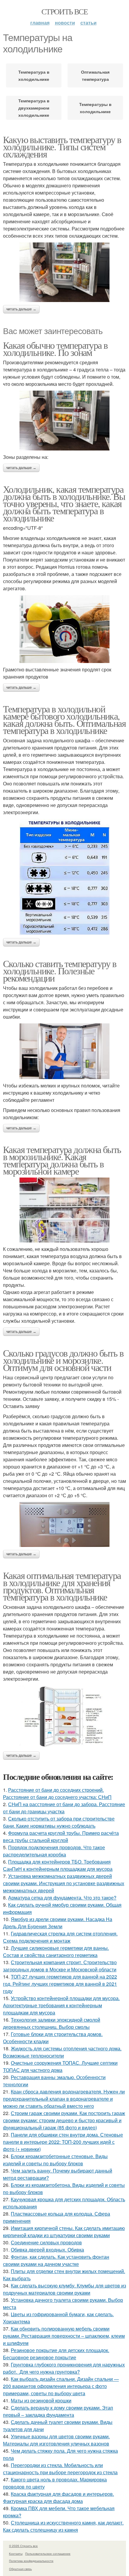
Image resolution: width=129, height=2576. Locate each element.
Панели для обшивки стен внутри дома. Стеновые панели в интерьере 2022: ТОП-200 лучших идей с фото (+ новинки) (63, 2142)
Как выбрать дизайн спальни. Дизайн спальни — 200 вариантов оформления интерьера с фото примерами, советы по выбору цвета (61, 2386)
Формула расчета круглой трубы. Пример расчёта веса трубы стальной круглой (61, 1837)
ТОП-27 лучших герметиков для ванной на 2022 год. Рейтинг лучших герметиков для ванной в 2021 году (60, 1984)
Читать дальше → (21, 309)
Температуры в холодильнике (95, 108)
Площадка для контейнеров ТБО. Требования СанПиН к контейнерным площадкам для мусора (58, 1865)
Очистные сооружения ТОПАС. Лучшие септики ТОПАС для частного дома (60, 2066)
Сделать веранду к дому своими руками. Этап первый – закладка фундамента (58, 2411)
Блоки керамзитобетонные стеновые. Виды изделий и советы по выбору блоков (55, 2160)
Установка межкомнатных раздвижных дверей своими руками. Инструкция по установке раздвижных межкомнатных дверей (64, 1883)
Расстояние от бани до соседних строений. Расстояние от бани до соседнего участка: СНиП (57, 1793)
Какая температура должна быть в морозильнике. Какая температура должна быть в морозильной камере (62, 1160)
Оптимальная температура (95, 75)
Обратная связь (20, 2569)
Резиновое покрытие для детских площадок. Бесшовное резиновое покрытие (56, 2354)
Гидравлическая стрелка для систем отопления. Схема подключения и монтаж (60, 1937)
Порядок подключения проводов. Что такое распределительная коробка (54, 1851)
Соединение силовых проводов (46, 2242)
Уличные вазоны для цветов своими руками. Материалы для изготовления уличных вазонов (56, 2440)
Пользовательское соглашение (48, 2554)
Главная (40, 23)
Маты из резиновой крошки (41, 2400)
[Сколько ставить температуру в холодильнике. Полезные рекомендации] (64, 1051)
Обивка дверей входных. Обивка (47, 2250)
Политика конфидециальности (31, 2561)
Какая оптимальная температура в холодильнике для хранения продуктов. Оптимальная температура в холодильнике (62, 1586)
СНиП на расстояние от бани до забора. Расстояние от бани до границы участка (64, 1808)
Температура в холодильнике (34, 75)
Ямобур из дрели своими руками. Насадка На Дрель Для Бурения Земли (58, 1923)
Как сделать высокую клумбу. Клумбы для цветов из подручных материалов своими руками (64, 2289)
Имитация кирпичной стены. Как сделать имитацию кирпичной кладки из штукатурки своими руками (64, 2232)
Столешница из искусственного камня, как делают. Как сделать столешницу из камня (63, 2526)
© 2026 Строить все (23, 2546)
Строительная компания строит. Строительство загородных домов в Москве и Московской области (60, 1966)
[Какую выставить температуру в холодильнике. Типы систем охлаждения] (64, 272)
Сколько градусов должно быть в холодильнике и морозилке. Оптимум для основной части (63, 1360)
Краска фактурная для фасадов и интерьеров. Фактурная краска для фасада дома (58, 2497)
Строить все (64, 11)
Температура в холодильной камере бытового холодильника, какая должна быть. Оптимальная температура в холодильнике (64, 719)
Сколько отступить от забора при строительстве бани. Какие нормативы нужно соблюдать (59, 1822)
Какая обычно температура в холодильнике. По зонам (55, 349)
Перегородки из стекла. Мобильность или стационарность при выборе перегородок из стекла (60, 2469)
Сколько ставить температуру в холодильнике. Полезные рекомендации (60, 971)
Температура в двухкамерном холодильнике (34, 108)
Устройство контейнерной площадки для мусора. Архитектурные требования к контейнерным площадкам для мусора (61, 2005)
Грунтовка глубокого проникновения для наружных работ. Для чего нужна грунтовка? (64, 2368)
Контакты (16, 2554)
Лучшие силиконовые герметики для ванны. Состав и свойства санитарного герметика (56, 1951)
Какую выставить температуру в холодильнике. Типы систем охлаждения (62, 147)
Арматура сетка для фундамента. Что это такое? (62, 1898)
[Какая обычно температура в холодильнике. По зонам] (64, 421)
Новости (65, 23)
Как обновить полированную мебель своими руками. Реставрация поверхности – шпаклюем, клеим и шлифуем (64, 2336)
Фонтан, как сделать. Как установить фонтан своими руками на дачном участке (56, 2260)
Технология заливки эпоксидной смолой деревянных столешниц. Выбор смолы (52, 2023)
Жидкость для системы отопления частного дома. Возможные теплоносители (62, 2052)
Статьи (88, 23)
